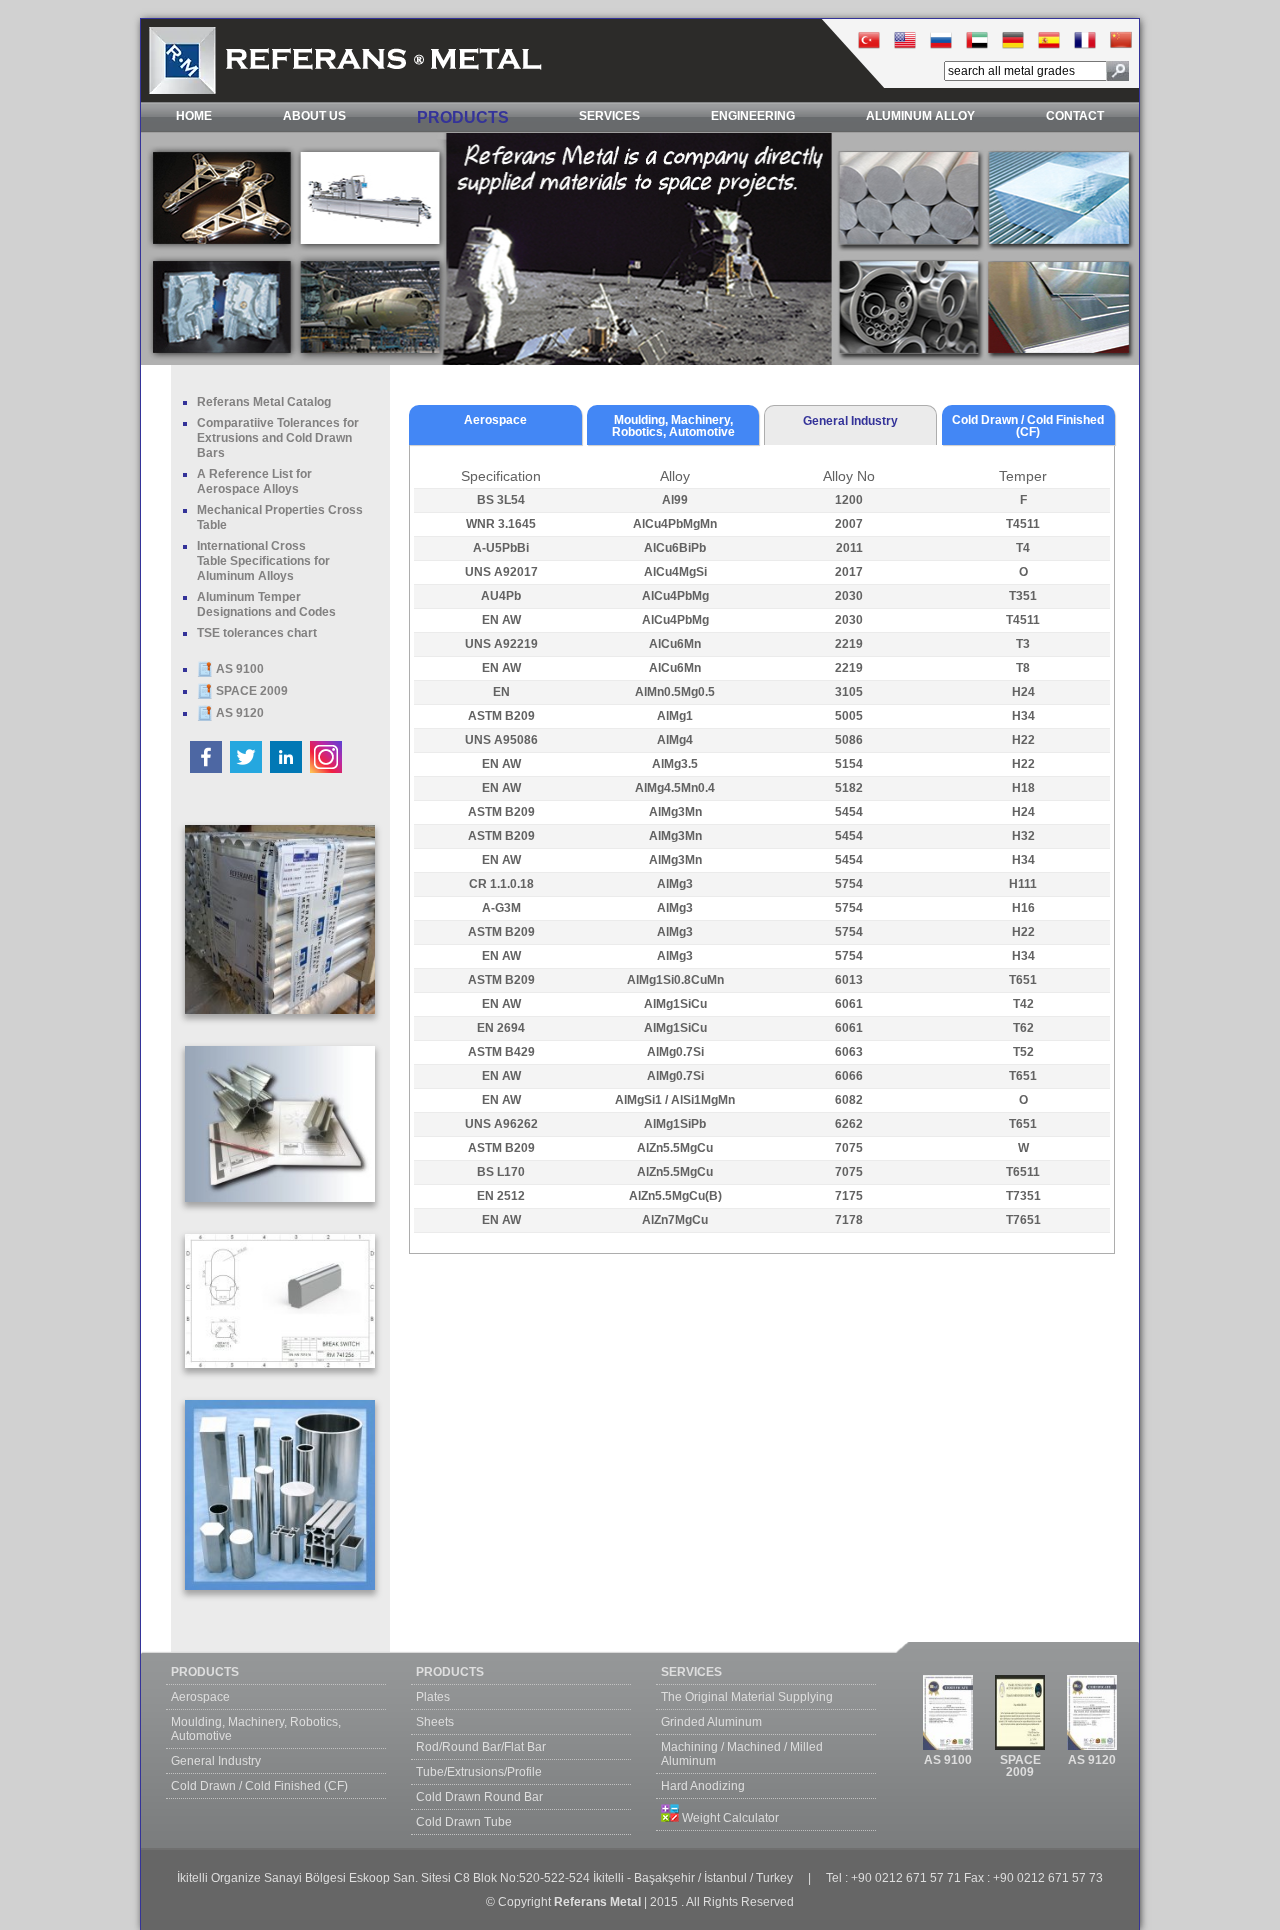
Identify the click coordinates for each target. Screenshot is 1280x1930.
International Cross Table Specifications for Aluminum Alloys (263, 561)
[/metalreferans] (207, 769)
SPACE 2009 (250, 691)
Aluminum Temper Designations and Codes (266, 604)
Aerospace (200, 1697)
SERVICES (609, 116)
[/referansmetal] (326, 769)
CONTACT (1075, 116)
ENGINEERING (753, 116)
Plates (433, 1697)
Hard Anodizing (703, 1786)
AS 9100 (238, 669)
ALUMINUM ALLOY (920, 116)
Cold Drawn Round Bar (479, 1797)
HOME (194, 116)
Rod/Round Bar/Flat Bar (481, 1747)
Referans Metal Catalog (264, 402)
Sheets (435, 1722)
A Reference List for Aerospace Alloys (254, 481)
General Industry (216, 1761)
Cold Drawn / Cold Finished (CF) (259, 1786)
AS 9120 (238, 713)
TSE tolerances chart (257, 633)
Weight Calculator (729, 1818)
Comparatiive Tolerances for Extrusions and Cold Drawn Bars (278, 438)
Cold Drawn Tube (464, 1822)
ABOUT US (314, 116)
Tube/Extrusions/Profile (479, 1772)
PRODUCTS (463, 117)
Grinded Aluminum (711, 1722)
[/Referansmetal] (247, 769)
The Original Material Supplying (747, 1697)
